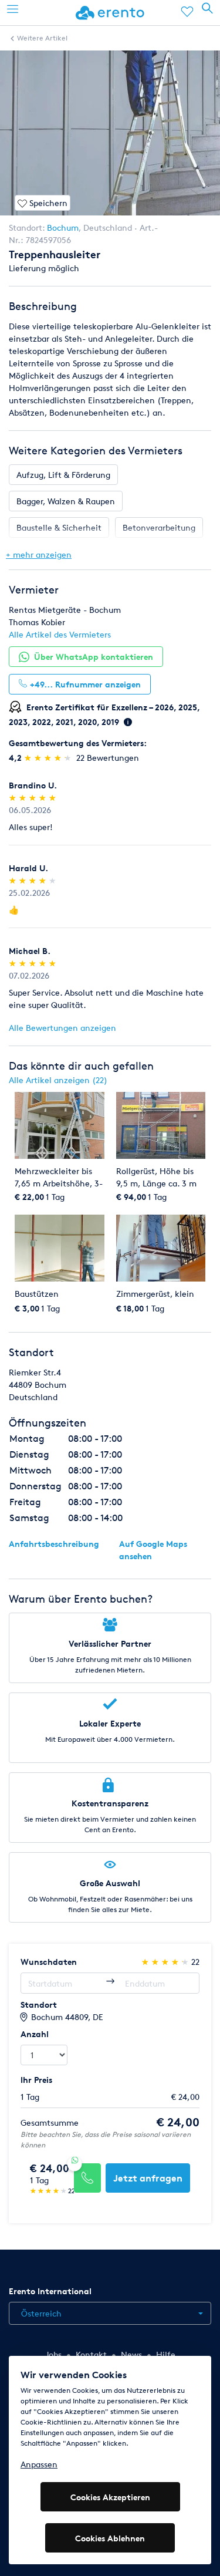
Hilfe (166, 2354)
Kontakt (91, 2354)
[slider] (49, 758)
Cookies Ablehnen (110, 2538)
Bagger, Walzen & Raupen (66, 501)
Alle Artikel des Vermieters (60, 634)
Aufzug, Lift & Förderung (63, 475)
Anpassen (39, 2464)
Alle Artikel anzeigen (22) (58, 1080)
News (131, 2354)
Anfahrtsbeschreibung (54, 1544)
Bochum (63, 227)
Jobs (53, 2354)
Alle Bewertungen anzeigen (62, 1028)
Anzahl (35, 2034)
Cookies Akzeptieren (110, 2497)
